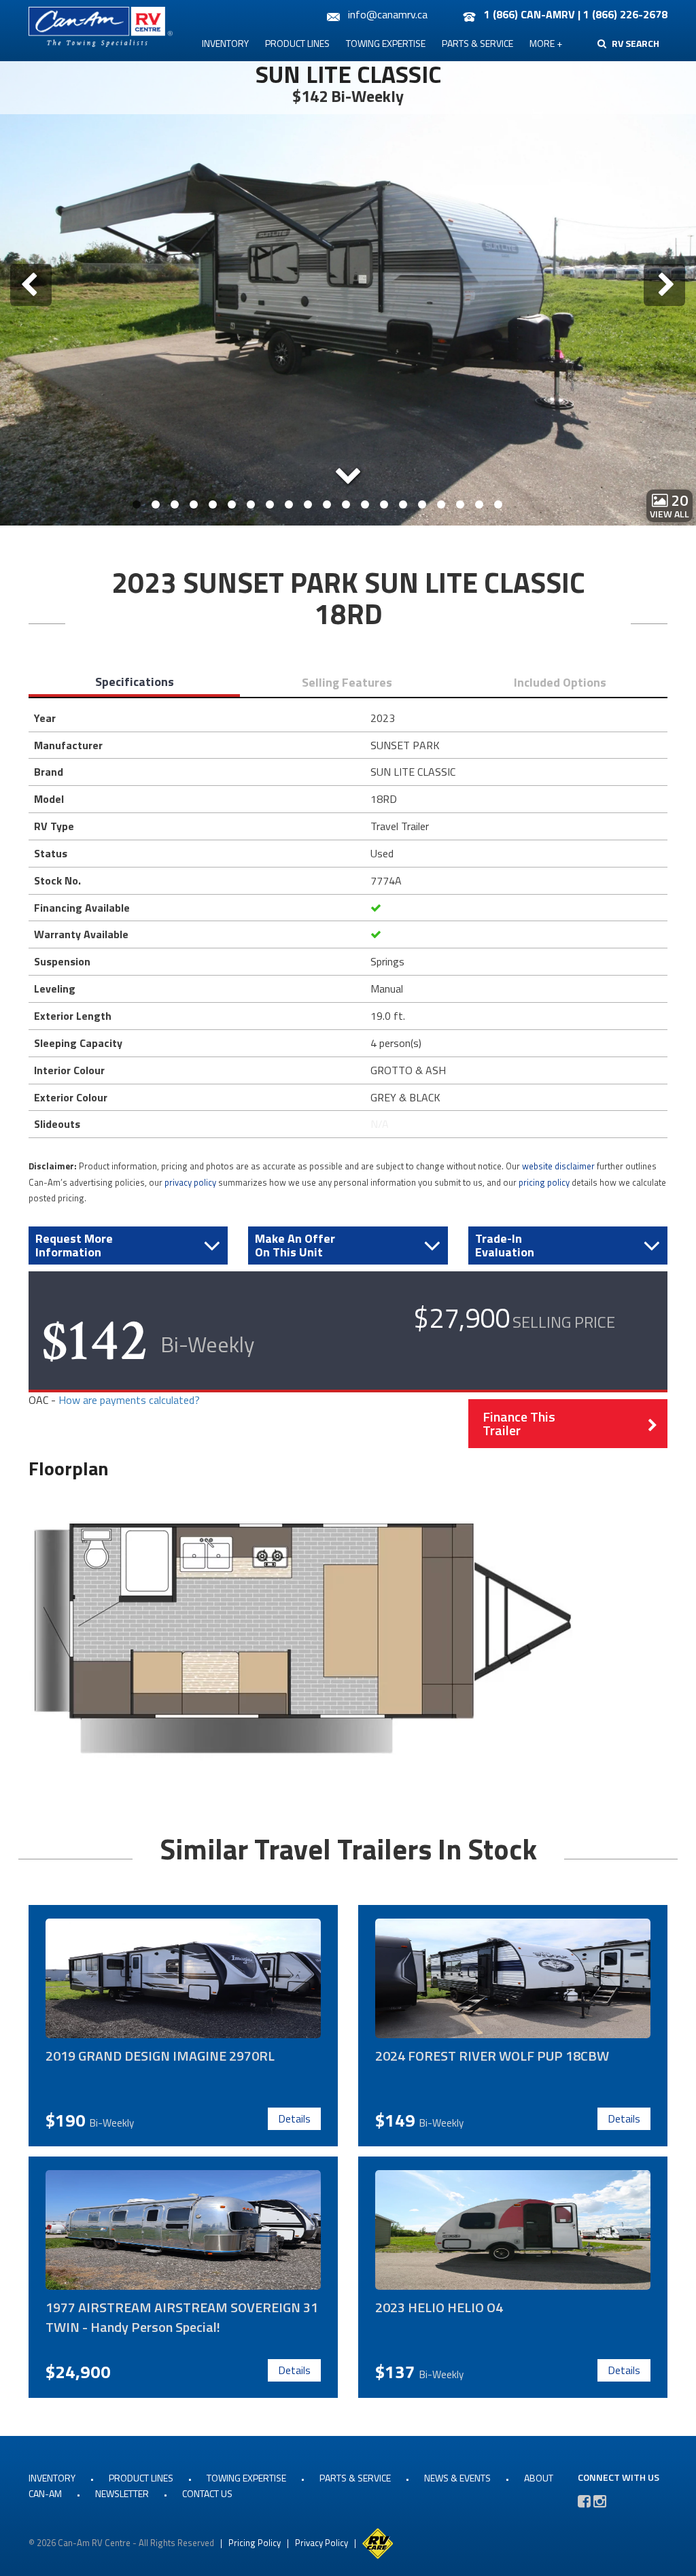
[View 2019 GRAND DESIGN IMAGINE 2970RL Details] (183, 1978)
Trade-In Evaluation (505, 1245)
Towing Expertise (386, 43)
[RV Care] (378, 2543)
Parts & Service (477, 43)
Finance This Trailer (519, 1423)
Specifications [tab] (135, 682)
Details (294, 2118)
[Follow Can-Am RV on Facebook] (584, 2501)
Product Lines (297, 43)
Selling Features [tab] (347, 682)
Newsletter (122, 2493)
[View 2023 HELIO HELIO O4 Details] (513, 2230)
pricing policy (544, 1182)
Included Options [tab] (560, 682)
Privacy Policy (321, 2543)
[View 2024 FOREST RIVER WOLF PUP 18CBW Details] (513, 1978)
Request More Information (74, 1245)
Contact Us (207, 2493)
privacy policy (190, 1182)
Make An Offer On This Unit (295, 1245)
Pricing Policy (255, 2543)
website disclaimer (558, 1166)
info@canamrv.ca (388, 14)
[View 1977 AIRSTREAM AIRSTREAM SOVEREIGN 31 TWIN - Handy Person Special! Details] (183, 2230)
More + (546, 43)
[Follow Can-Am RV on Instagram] (600, 2501)
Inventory (225, 43)
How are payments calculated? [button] (129, 1400)
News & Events (457, 2478)
